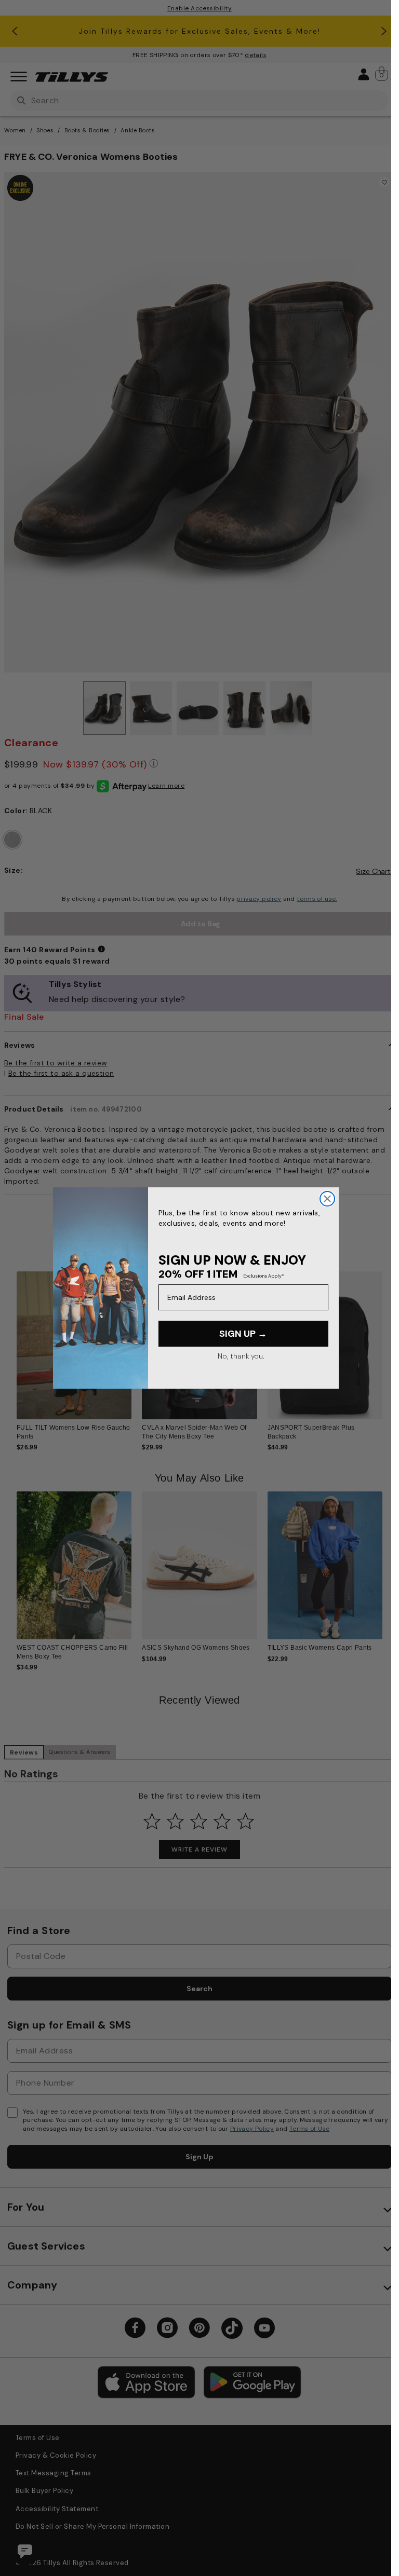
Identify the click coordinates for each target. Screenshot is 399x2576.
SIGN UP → (243, 1334)
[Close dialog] (327, 1199)
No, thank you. (241, 1356)
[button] (389, 1341)
